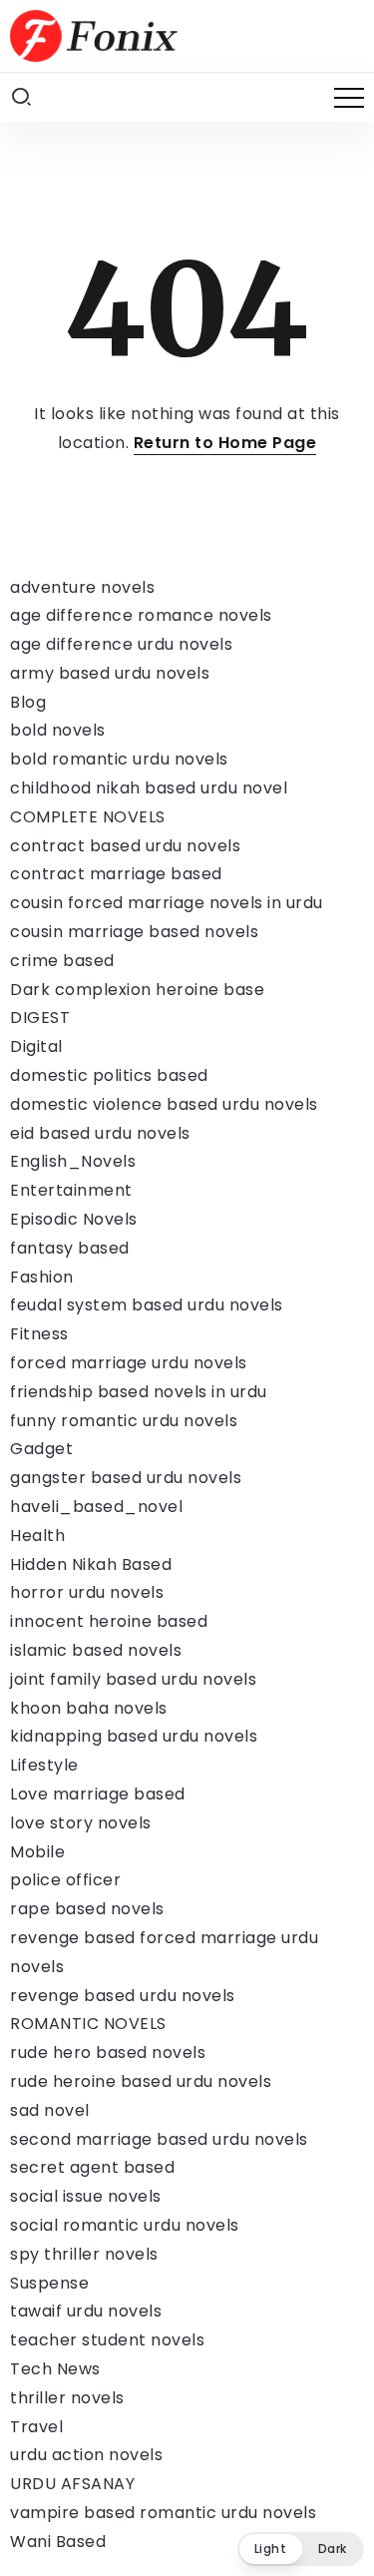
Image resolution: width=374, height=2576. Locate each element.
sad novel (50, 2110)
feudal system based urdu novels (147, 1305)
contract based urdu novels (125, 846)
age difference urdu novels (121, 644)
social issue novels (86, 2196)
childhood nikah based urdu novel (149, 788)
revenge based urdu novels (123, 1996)
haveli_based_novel (96, 1507)
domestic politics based (109, 1075)
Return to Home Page (225, 443)
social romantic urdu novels (125, 2225)
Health (37, 1536)
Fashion (42, 1277)
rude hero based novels (108, 2053)
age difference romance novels (141, 615)
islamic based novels (96, 1650)
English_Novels (73, 1161)
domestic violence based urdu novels (164, 1104)
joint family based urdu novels (133, 1679)
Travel (36, 2427)
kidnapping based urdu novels (134, 1736)
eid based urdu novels (100, 1133)
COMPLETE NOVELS (88, 817)
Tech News (55, 2369)
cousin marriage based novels (134, 932)
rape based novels (87, 1909)
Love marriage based (98, 1794)
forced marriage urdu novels (129, 1363)
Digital (36, 1046)
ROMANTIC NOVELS (88, 2024)
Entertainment (71, 1190)
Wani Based (58, 2542)
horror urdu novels (87, 1592)
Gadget (41, 1449)
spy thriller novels (84, 2254)
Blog (28, 702)
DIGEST (40, 1018)
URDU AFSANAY (72, 2484)
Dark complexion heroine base (137, 990)
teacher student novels (107, 2340)
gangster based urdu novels (126, 1478)
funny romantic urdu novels (124, 1421)
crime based (62, 961)
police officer (65, 1880)
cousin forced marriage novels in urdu (167, 903)
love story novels (81, 1823)
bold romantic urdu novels (119, 759)
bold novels (58, 730)
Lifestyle (44, 1765)
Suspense (49, 2283)
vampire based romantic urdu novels (163, 2513)
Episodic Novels (74, 1219)
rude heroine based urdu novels (141, 2081)
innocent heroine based (109, 1621)
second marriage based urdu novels (159, 2139)
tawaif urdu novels (86, 2311)
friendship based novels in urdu (139, 1392)
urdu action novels (86, 2455)
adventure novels (82, 587)
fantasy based (70, 1248)
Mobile (37, 1852)
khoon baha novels (89, 1708)
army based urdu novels (110, 673)
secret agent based (92, 2167)
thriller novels (67, 2398)
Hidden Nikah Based (91, 1564)
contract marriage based (116, 874)
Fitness (39, 1334)
